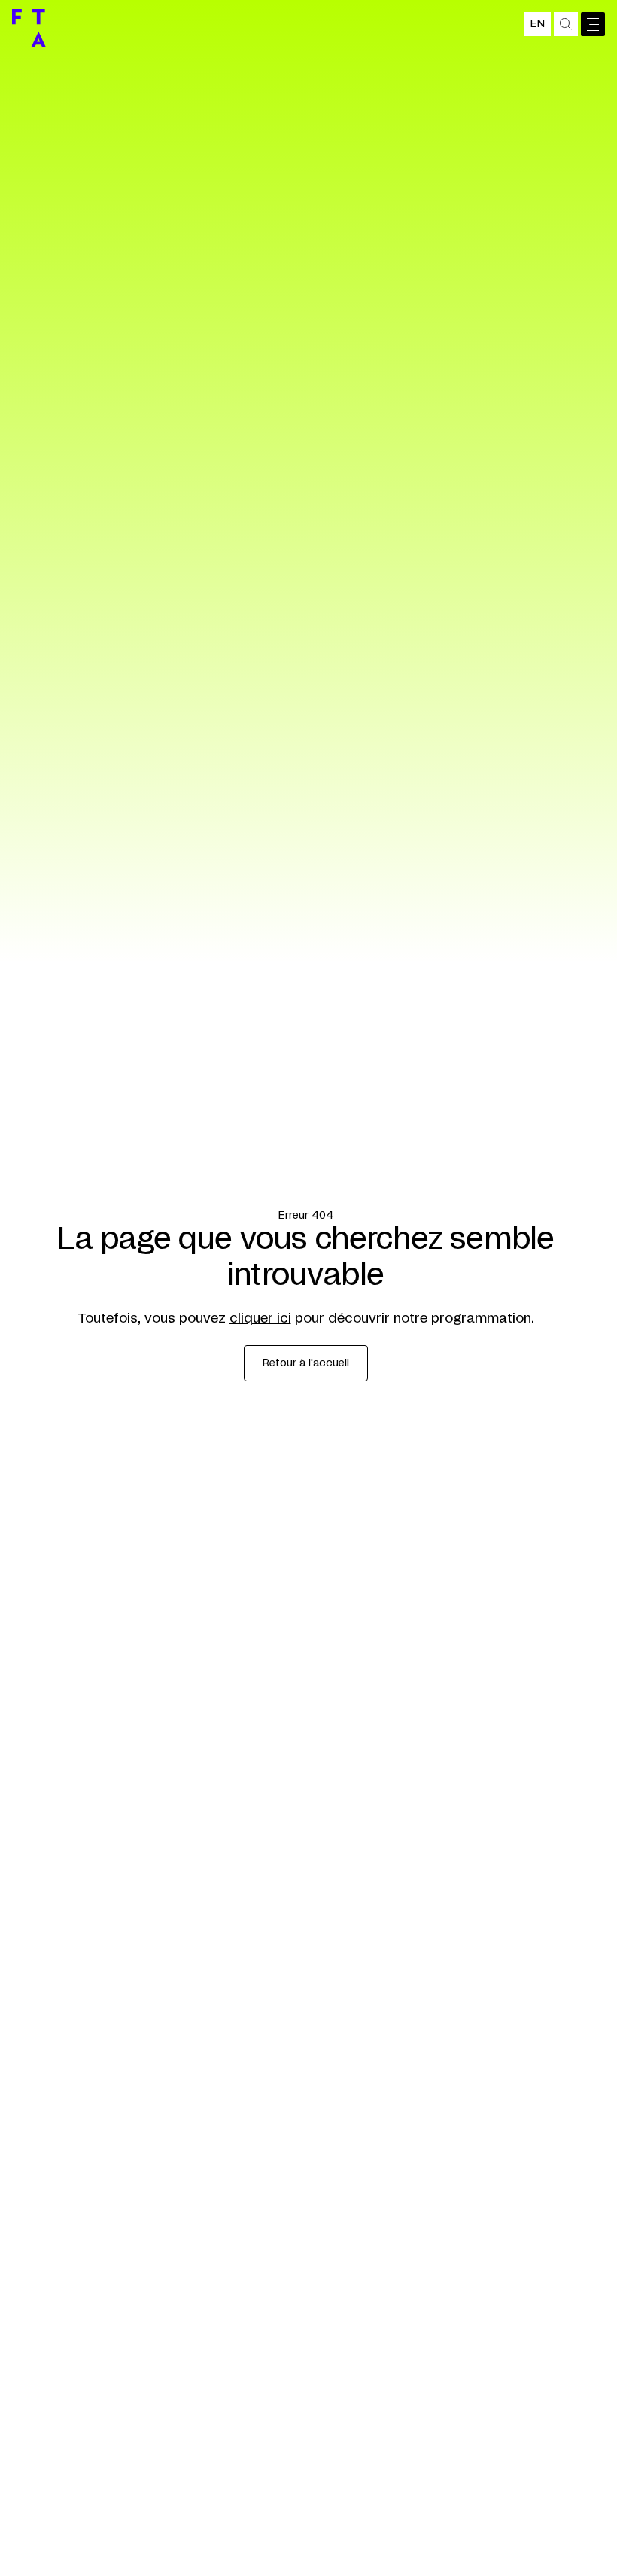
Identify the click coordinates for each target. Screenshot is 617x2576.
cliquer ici (260, 1319)
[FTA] (29, 28)
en (538, 24)
